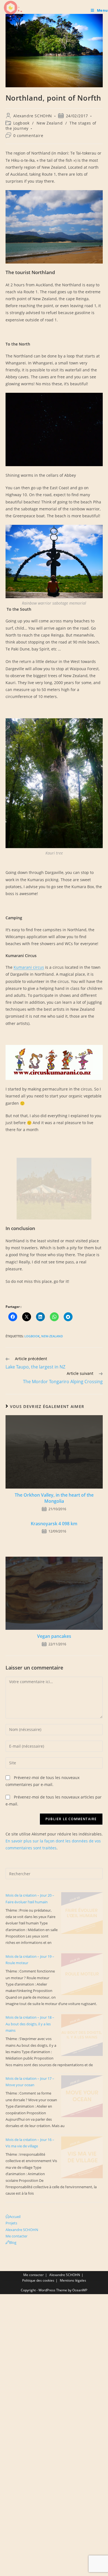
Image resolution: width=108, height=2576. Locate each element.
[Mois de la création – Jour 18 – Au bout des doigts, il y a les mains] (82, 2035)
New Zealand (50, 123)
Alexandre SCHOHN (33, 116)
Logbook (21, 123)
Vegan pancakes (54, 1636)
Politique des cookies (38, 2280)
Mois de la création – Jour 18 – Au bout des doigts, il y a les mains (30, 2024)
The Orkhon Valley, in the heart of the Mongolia (54, 1498)
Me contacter (16, 2236)
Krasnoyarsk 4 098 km (54, 1524)
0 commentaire (28, 136)
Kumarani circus (29, 967)
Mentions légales (73, 2280)
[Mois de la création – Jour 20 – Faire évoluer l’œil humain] (82, 1913)
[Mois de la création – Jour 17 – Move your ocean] (82, 2096)
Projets (11, 2223)
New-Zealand (52, 1336)
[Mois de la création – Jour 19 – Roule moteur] (82, 1974)
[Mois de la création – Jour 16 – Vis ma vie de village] (82, 2157)
